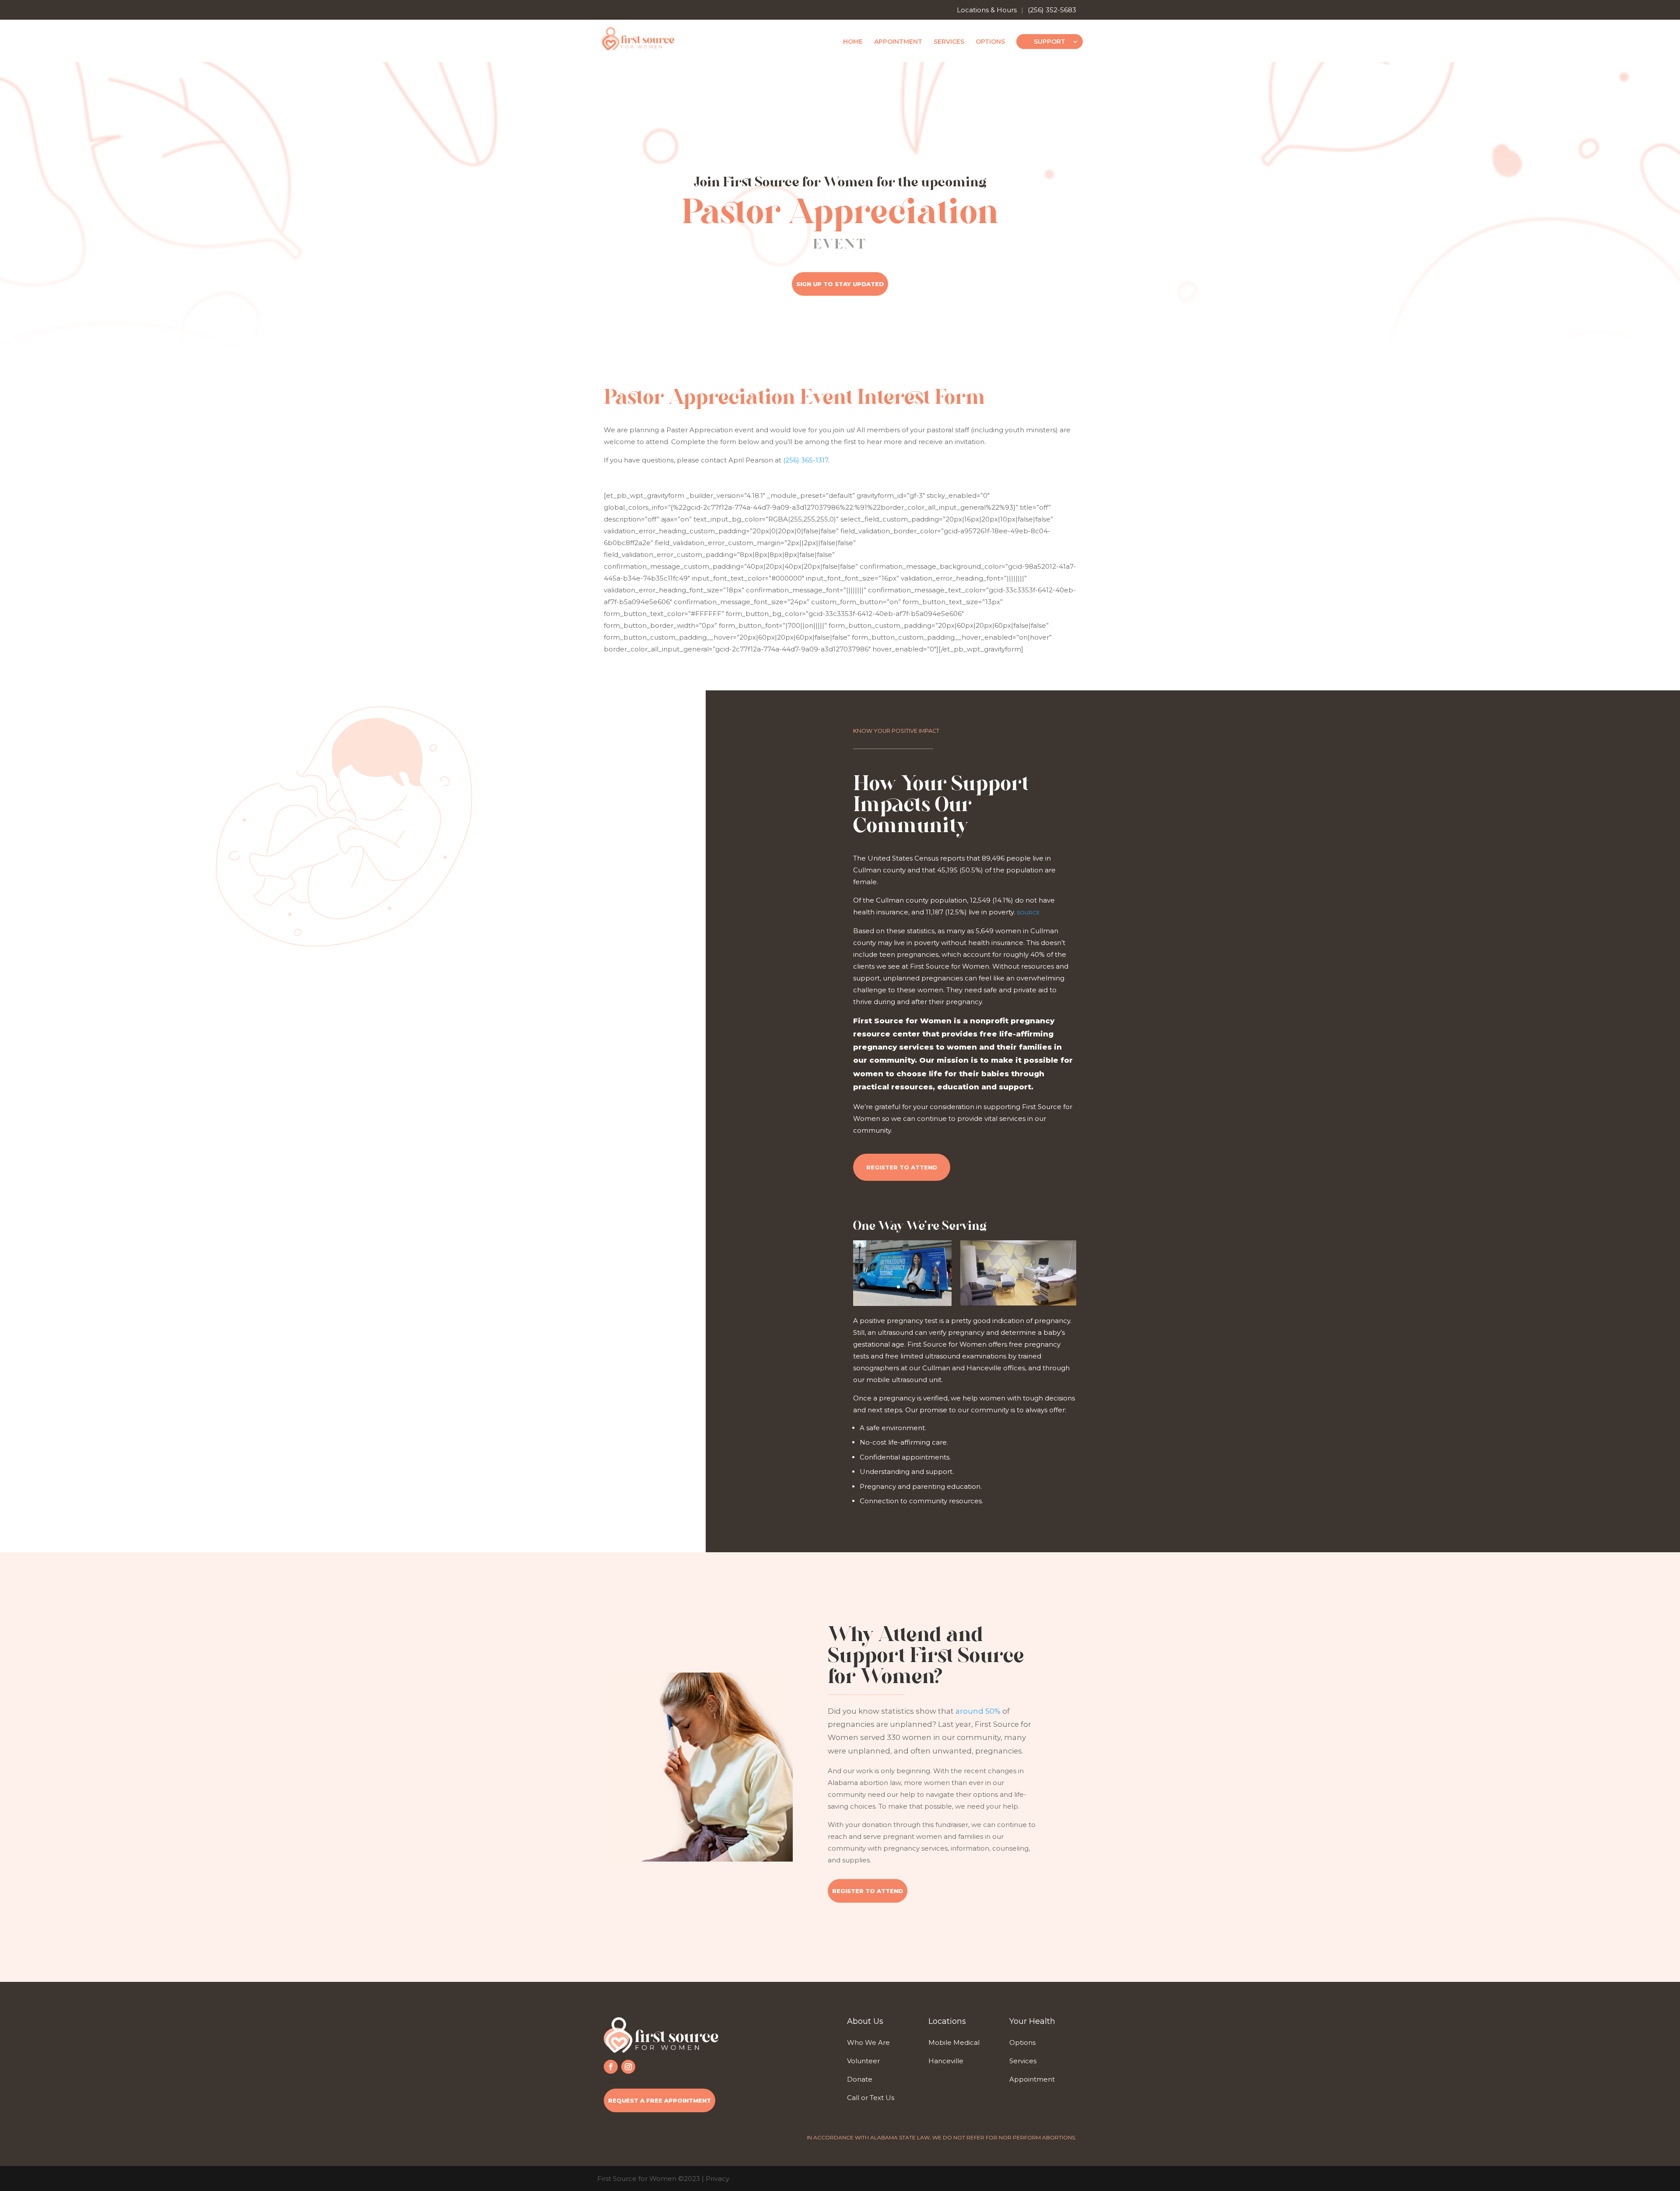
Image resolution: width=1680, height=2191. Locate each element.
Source (1028, 912)
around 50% (978, 1711)
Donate (860, 2079)
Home (853, 42)
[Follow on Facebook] (611, 2067)
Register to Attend (902, 1167)
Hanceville (946, 2061)
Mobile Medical (954, 2042)
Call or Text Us (871, 2098)
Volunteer (863, 2061)
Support (1050, 42)
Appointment (898, 42)
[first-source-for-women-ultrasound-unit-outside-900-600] (902, 1304)
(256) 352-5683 (1052, 10)
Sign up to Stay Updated (840, 284)
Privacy (717, 2179)
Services (949, 42)
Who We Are (868, 2042)
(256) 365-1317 (806, 460)
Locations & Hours (987, 10)
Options (990, 42)
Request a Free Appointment (660, 2100)
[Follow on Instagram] (628, 2067)
